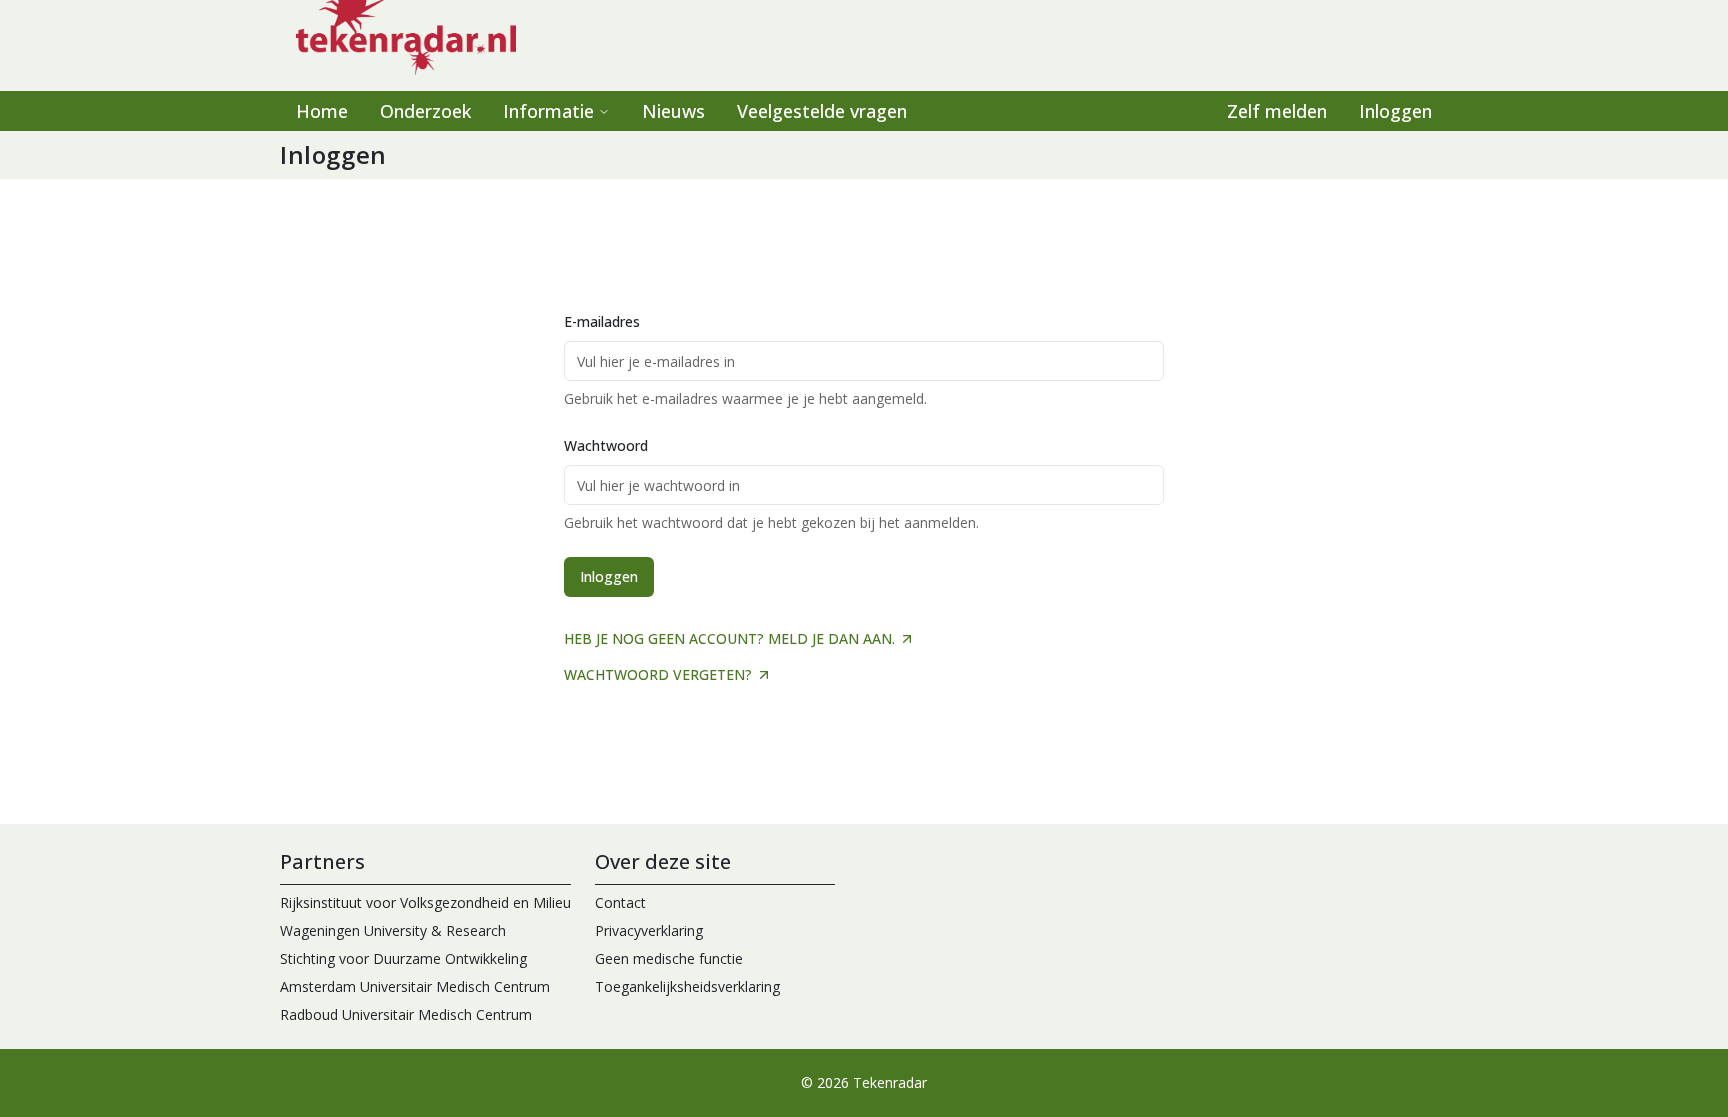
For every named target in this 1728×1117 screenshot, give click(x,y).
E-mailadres (602, 321)
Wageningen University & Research (393, 930)
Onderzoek (425, 111)
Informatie (548, 111)
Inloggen (1395, 111)
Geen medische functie (669, 958)
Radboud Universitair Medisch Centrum (406, 1014)
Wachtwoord (606, 445)
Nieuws (673, 111)
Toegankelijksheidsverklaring (687, 986)
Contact (620, 902)
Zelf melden (1277, 111)
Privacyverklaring (649, 930)
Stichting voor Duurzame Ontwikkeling (403, 958)
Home (322, 111)
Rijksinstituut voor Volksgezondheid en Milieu (425, 902)
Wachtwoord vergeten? (658, 674)
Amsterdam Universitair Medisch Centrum (415, 986)
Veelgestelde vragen (822, 111)
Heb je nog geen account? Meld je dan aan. (729, 638)
